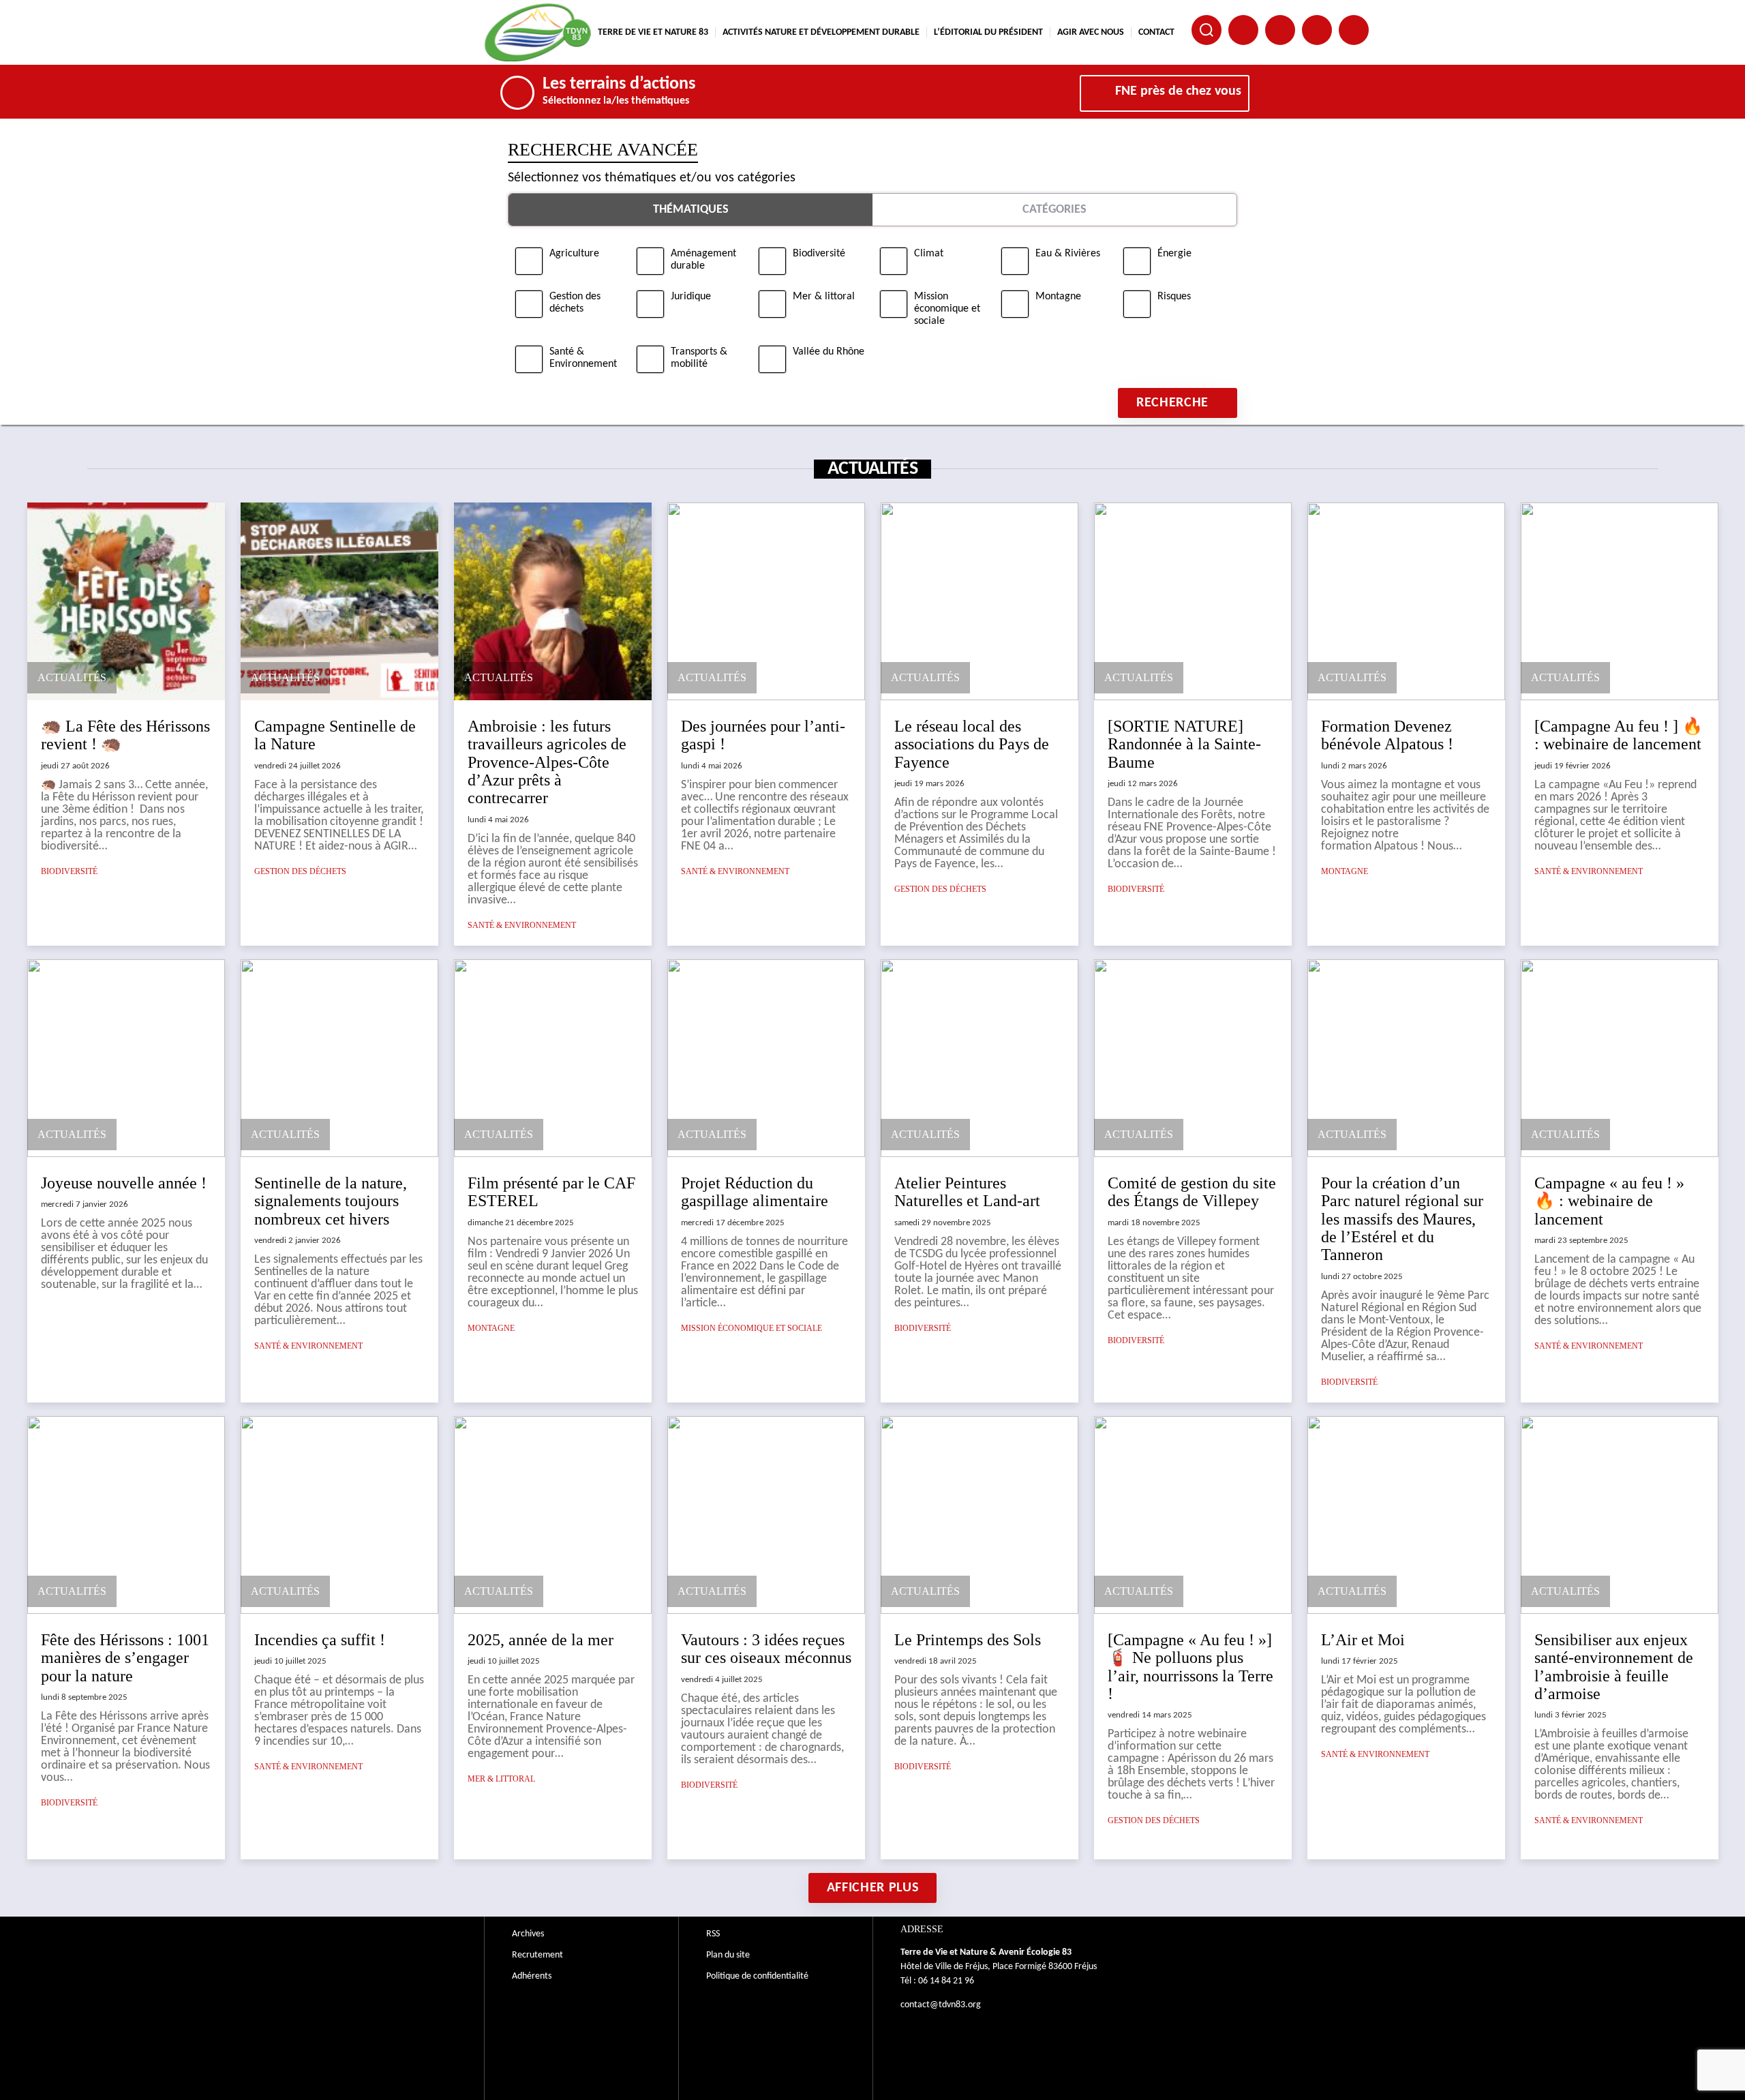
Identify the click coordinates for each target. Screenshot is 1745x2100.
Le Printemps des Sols (968, 1640)
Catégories (1054, 210)
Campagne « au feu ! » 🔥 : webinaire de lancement (1609, 1201)
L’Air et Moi (1363, 1640)
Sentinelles (1354, 30)
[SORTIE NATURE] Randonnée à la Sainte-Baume (1184, 744)
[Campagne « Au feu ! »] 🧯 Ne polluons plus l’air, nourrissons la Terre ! (1190, 1667)
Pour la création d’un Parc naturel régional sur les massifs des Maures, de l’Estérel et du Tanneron (1402, 1219)
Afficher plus (873, 1888)
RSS (713, 1934)
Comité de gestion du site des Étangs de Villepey (1192, 1192)
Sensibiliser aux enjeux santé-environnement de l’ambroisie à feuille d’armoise (1614, 1667)
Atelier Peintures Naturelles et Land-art (967, 1192)
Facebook (1243, 30)
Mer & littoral (501, 1779)
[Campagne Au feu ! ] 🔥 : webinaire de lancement (1619, 735)
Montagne (1345, 871)
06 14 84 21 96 (946, 1981)
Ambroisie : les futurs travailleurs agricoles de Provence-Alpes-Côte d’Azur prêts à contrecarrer (547, 762)
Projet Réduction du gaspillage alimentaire (755, 1192)
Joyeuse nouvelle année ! (124, 1183)
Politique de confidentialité (757, 1976)
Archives (528, 1934)
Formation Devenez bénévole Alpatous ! (1387, 735)
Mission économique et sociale (752, 1328)
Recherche (1172, 403)
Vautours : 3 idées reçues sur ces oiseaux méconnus (766, 1649)
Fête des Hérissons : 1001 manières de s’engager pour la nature (125, 1658)
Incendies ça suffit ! (320, 1640)
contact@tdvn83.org (941, 2005)
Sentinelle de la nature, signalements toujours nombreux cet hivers (331, 1201)
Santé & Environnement (522, 925)
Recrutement (537, 1955)
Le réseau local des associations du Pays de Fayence (972, 744)
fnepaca (1317, 30)
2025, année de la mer (541, 1640)
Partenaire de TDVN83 (1280, 30)
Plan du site (728, 1955)
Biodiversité (69, 871)
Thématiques (691, 210)
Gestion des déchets (300, 871)
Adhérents (532, 1976)
